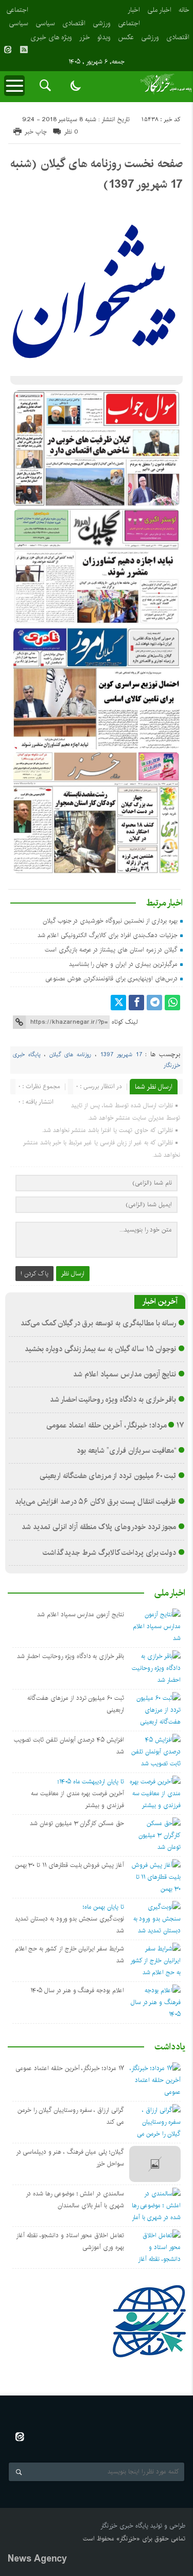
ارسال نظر (73, 1274)
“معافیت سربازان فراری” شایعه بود (126, 1451)
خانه (184, 10)
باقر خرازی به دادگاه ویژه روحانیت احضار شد (113, 1400)
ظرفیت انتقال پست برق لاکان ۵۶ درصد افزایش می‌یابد (95, 1502)
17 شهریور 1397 (121, 1055)
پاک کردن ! (34, 1274)
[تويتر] (118, 1003)
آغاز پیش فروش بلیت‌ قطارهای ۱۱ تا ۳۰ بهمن (69, 1865)
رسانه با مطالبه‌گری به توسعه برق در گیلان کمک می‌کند (98, 1323)
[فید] (24, 50)
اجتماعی (129, 23)
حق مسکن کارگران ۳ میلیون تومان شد (77, 1823)
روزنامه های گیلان (70, 1055)
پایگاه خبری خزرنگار (124, 2526)
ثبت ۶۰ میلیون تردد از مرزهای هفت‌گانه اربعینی (108, 1476)
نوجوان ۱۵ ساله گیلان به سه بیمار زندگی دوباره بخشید (100, 1349)
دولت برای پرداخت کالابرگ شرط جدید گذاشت (110, 1553)
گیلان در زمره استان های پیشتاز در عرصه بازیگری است (111, 950)
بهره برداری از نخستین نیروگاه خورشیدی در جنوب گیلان (110, 921)
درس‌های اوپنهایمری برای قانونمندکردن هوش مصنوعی (111, 979)
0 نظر (71, 132)
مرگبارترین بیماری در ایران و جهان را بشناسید (124, 964)
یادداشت (170, 2047)
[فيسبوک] (136, 1003)
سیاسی (45, 23)
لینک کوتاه (125, 1022)
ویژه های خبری (51, 37)
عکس (126, 37)
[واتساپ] (172, 1003)
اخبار (134, 10)
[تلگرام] (154, 1003)
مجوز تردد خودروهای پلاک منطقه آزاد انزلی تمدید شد (99, 1527)
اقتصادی (74, 23)
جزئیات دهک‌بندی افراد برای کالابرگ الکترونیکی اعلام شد (108, 935)
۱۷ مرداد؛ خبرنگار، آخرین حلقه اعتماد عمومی (115, 1425)
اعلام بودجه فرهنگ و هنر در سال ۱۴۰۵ (77, 1990)
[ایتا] (8, 50)
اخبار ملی (159, 10)
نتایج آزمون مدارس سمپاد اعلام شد (125, 1374)
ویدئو (104, 37)
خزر (85, 37)
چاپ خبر (36, 132)
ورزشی (102, 23)
